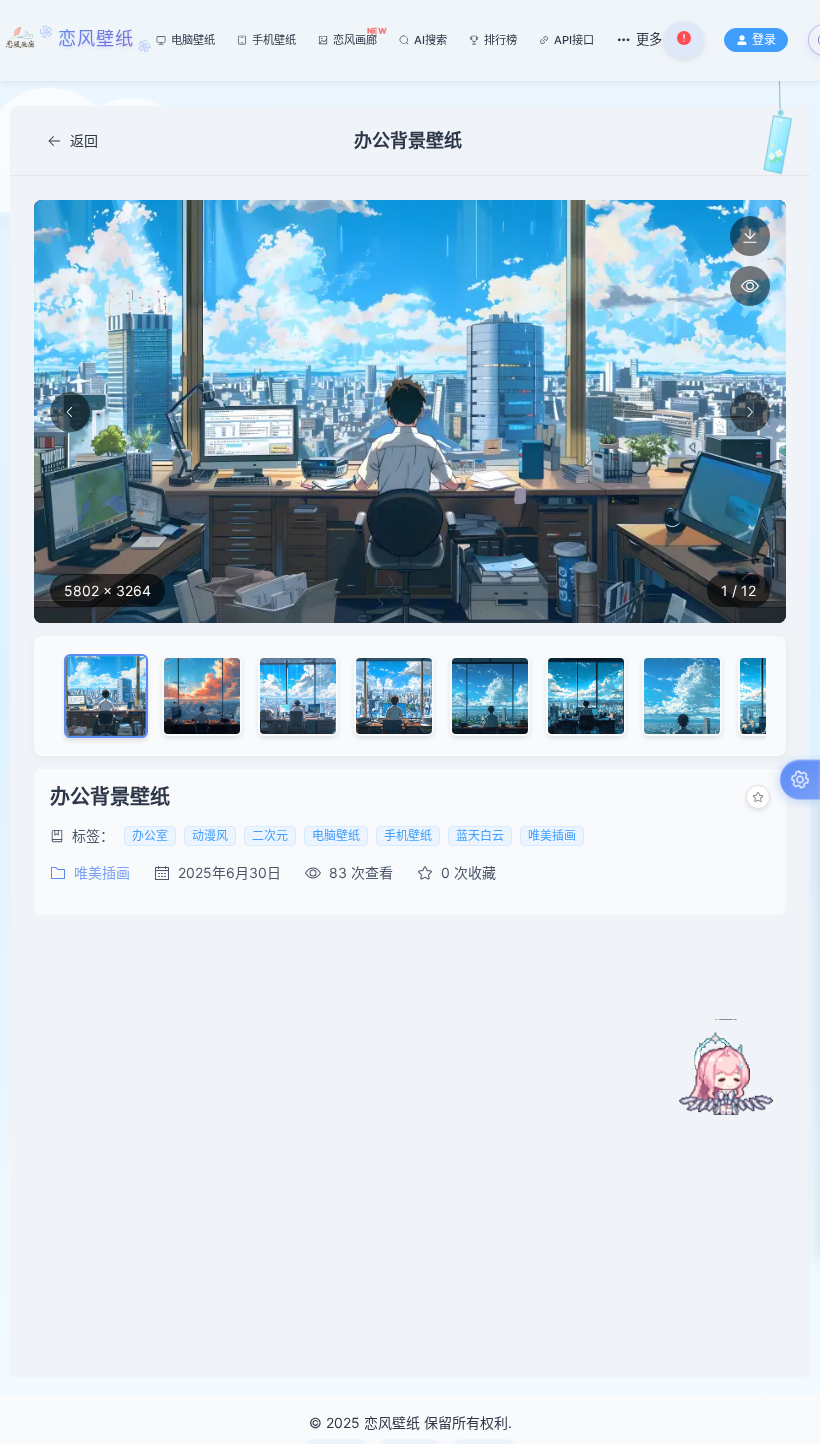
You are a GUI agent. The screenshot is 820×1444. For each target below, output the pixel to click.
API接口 (574, 40)
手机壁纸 (274, 40)
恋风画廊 (355, 37)
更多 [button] (649, 39)
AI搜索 (430, 40)
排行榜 (500, 40)
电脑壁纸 (193, 40)
